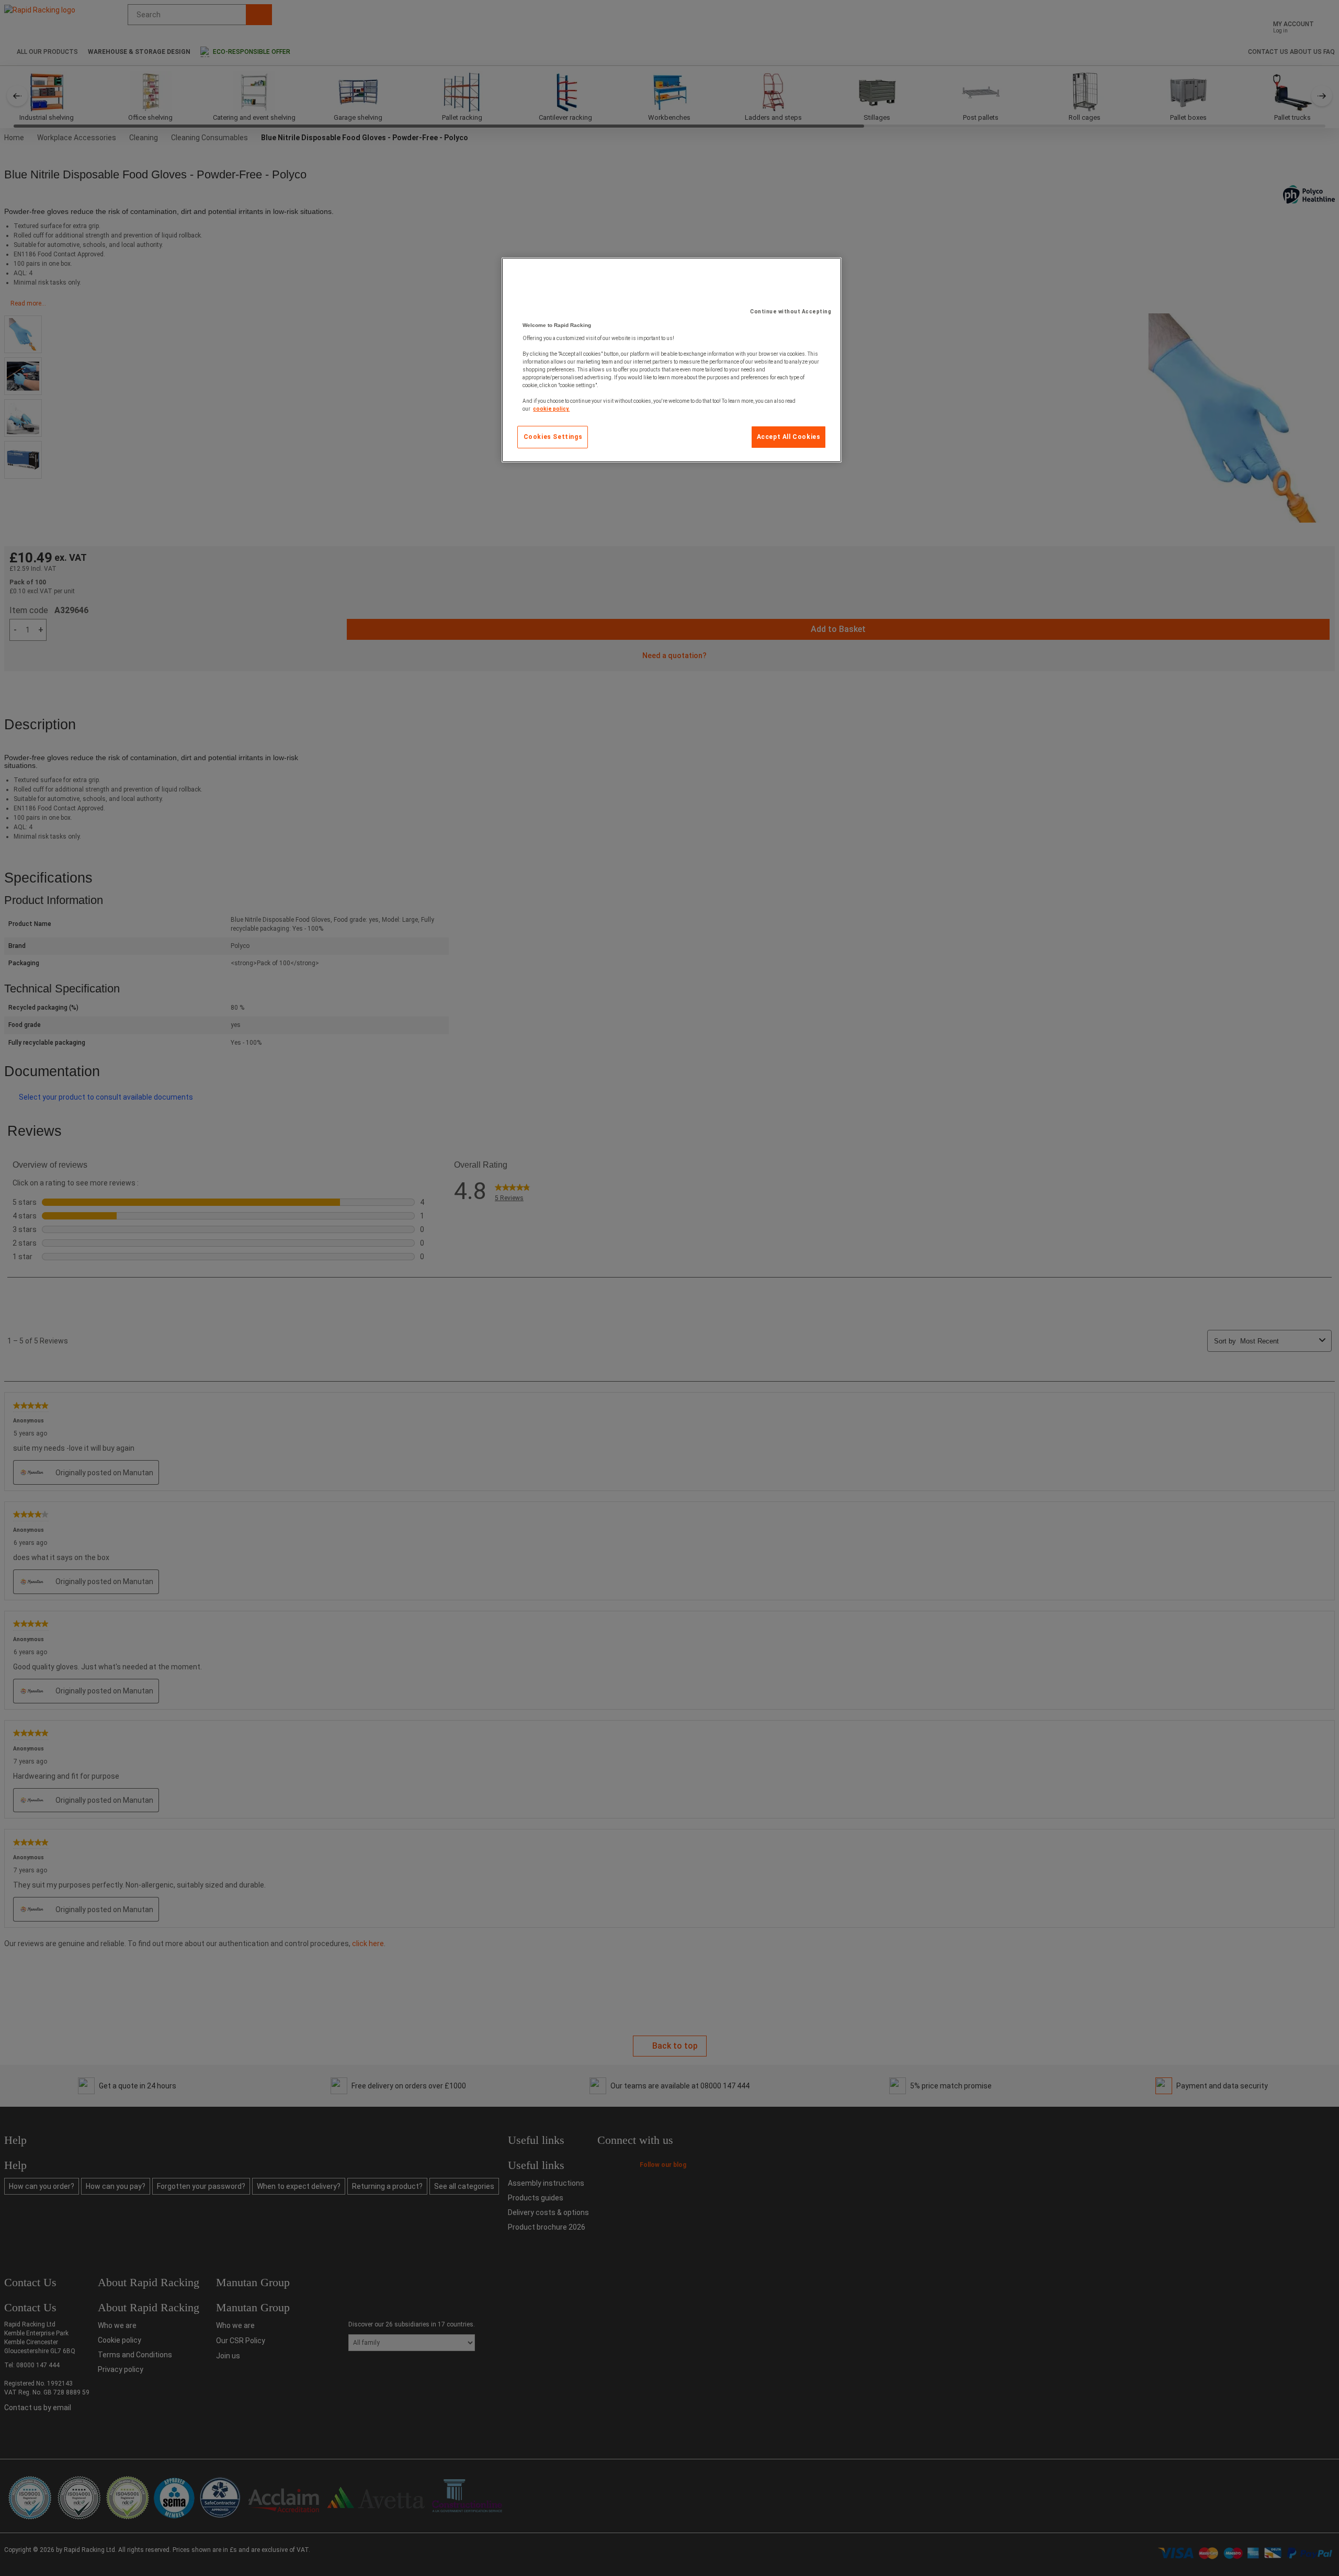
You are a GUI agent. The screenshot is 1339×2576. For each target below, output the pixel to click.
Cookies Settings (553, 437)
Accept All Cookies (789, 437)
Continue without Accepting (791, 312)
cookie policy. (551, 409)
